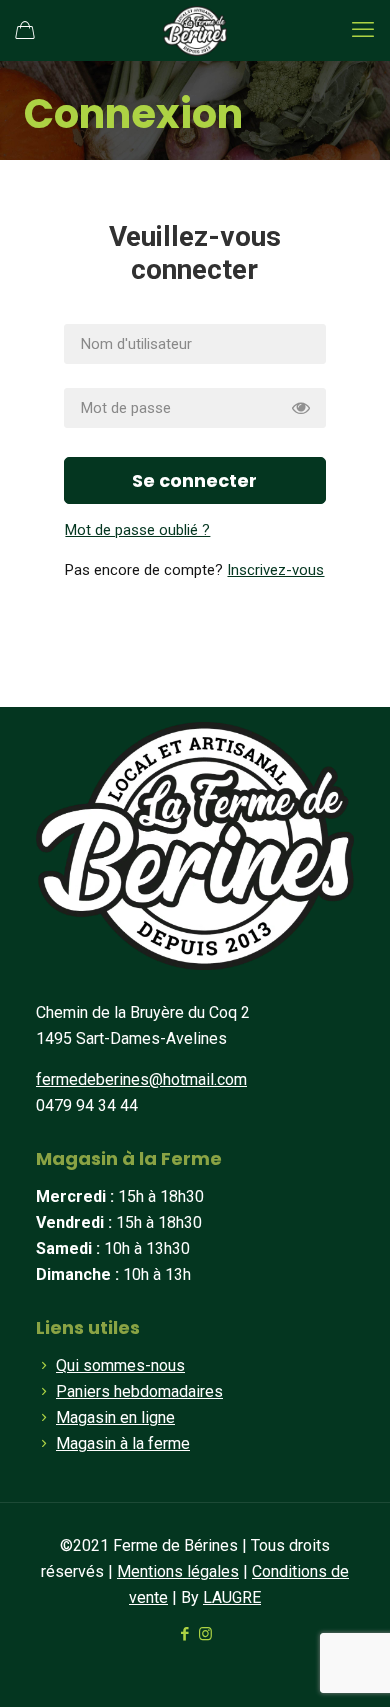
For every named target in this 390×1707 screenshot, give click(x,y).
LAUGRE (232, 1597)
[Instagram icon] (205, 1634)
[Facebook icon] (184, 1634)
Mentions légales (178, 1571)
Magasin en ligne (115, 1417)
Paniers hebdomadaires (139, 1391)
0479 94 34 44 (87, 1105)
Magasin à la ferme (123, 1443)
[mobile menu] (363, 30)
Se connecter (194, 480)
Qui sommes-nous (120, 1365)
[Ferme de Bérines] (195, 30)
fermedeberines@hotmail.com (141, 1079)
